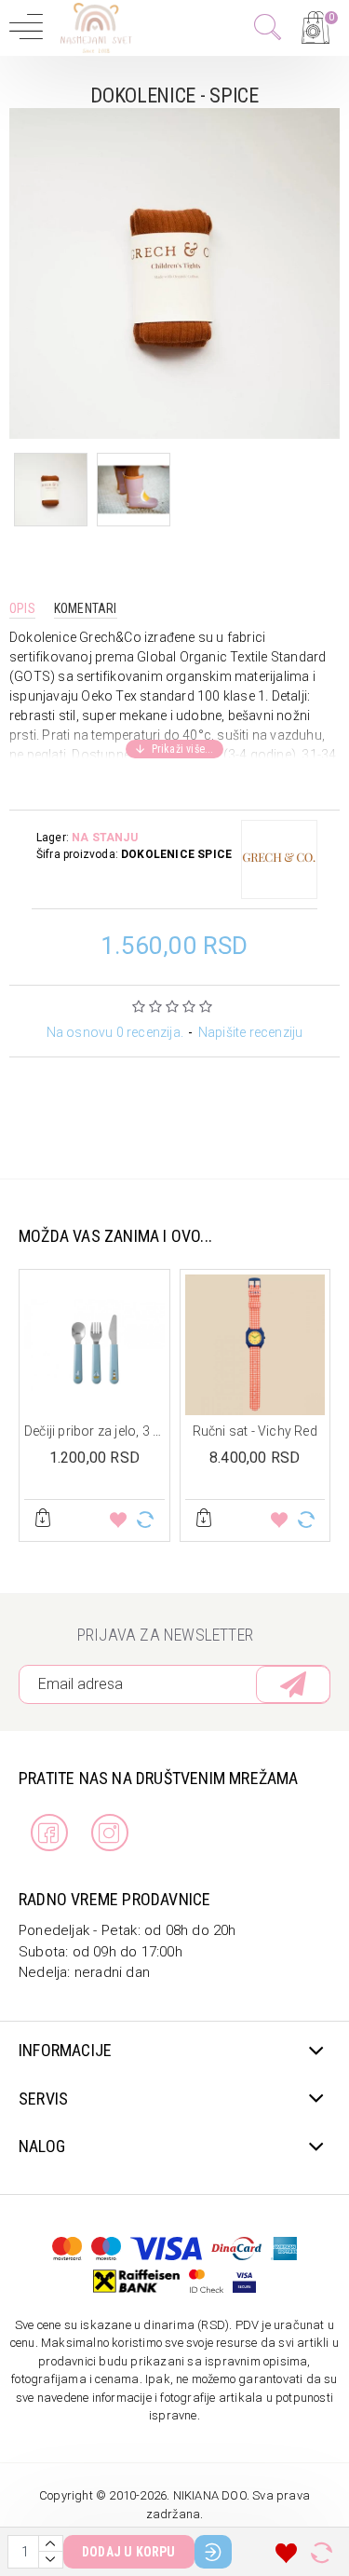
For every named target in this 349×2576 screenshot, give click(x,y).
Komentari (86, 608)
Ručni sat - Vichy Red (255, 1431)
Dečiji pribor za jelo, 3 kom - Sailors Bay (94, 1431)
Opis (22, 608)
